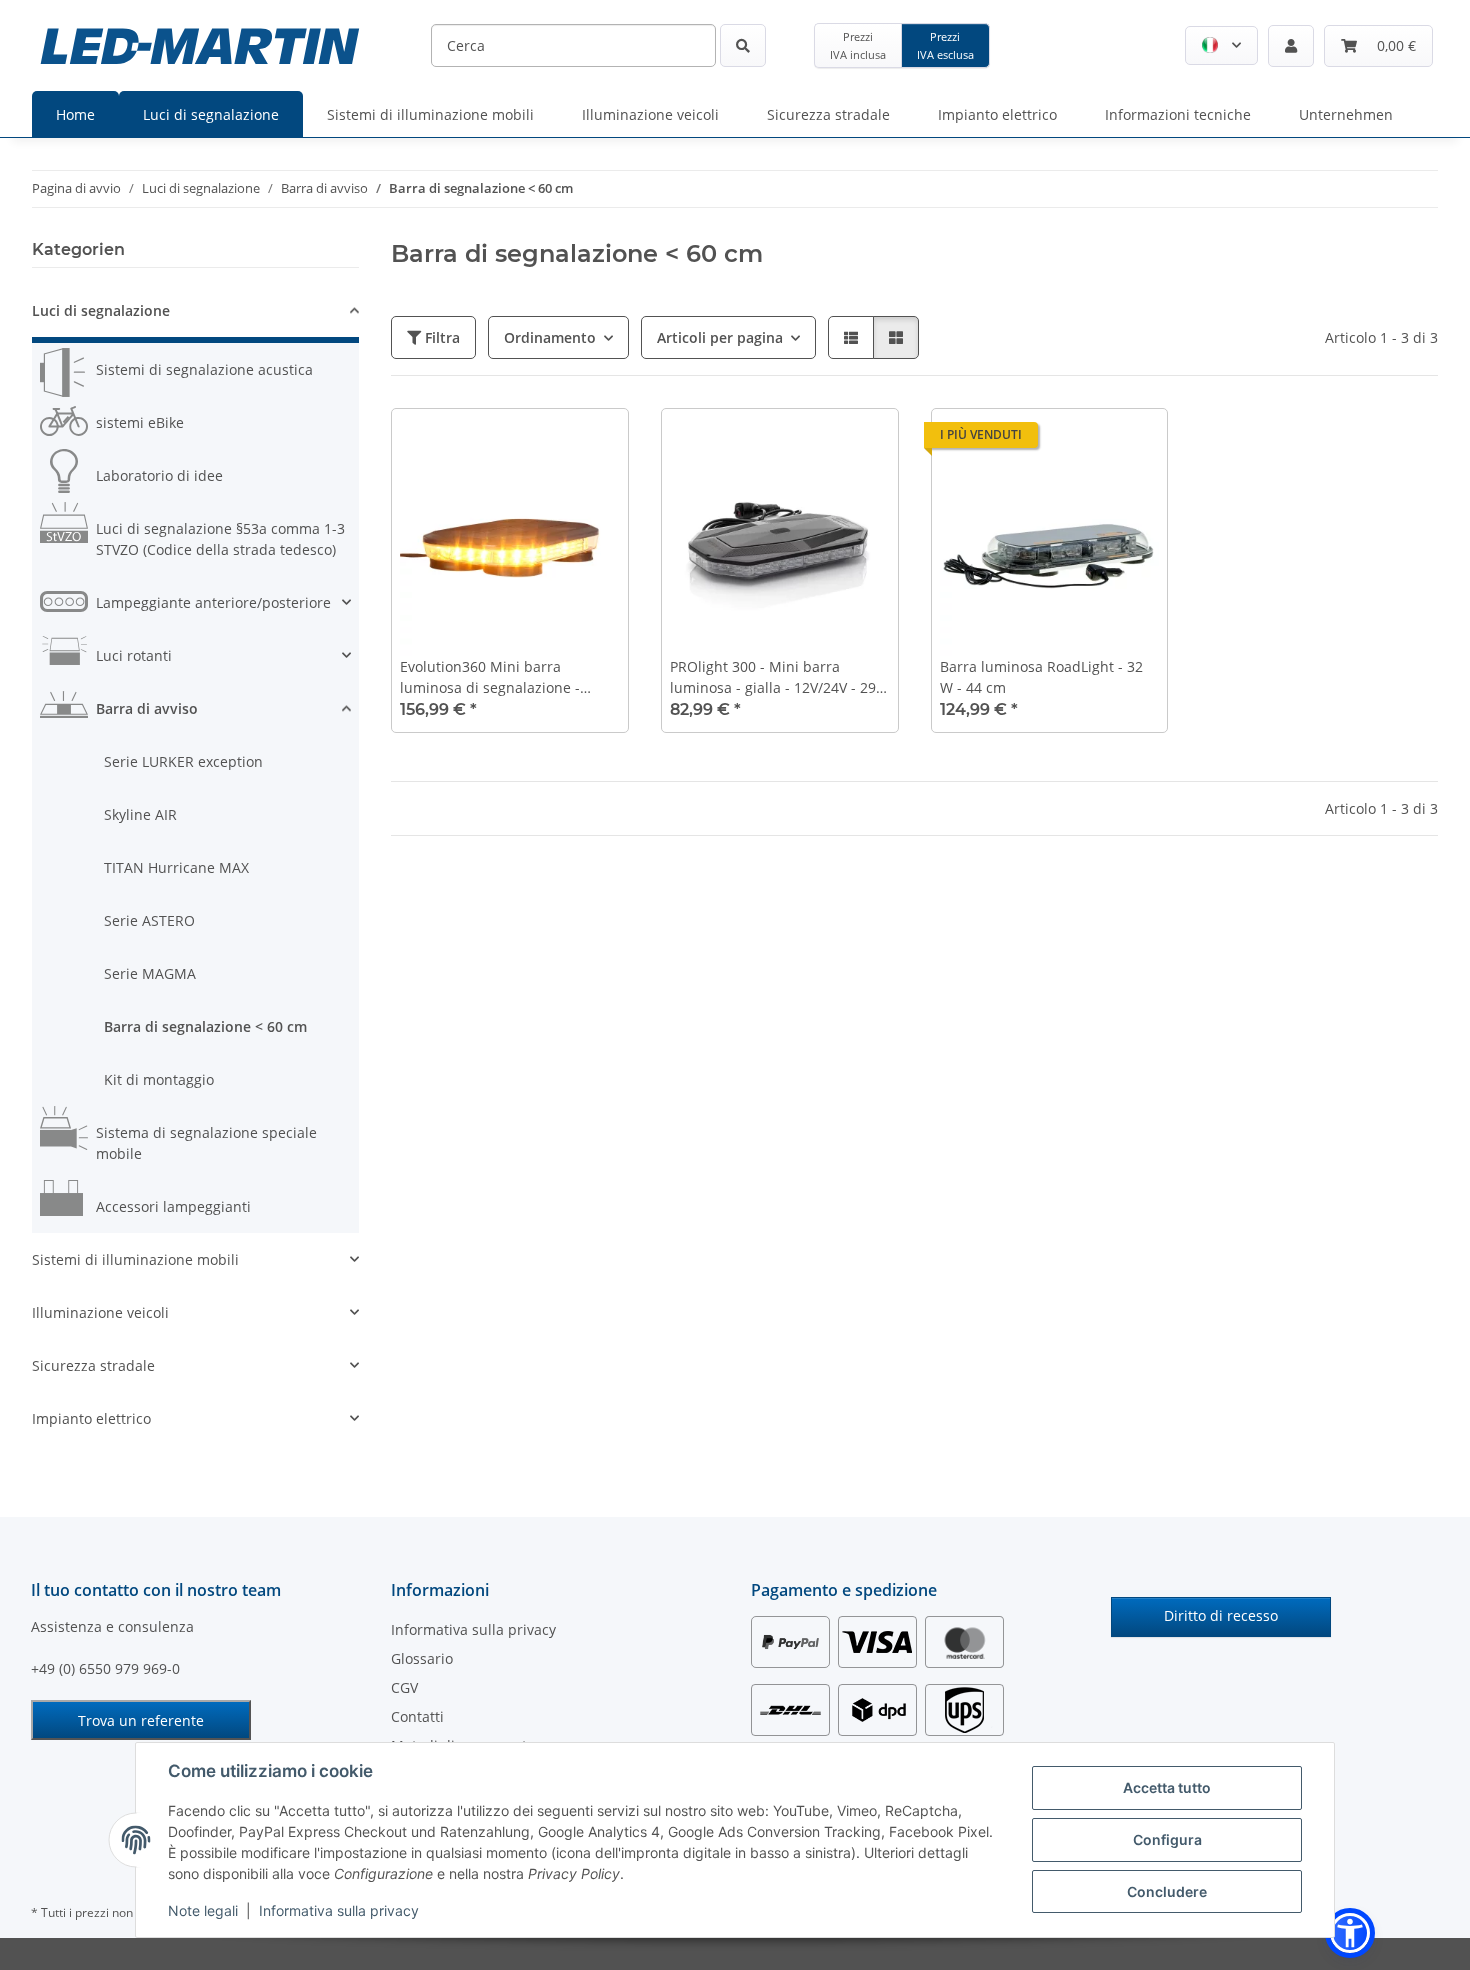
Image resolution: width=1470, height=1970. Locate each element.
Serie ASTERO (149, 920)
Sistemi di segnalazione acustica (204, 369)
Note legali (203, 1910)
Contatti (417, 1716)
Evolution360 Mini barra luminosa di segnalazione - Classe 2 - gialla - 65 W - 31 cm (501, 677)
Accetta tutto (1167, 1787)
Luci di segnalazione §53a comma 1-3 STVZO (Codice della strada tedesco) (220, 539)
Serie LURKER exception (183, 761)
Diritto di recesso (1221, 1615)
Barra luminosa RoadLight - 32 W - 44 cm (1041, 677)
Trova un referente (141, 1720)
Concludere (1167, 1891)
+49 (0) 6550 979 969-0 (105, 1668)
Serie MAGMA (150, 973)
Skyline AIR (140, 814)
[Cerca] (743, 45)
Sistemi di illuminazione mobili (135, 1259)
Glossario (422, 1658)
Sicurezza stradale (93, 1365)
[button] (1221, 45)
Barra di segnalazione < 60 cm (205, 1026)
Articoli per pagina (720, 337)
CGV (404, 1687)
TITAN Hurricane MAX (176, 867)
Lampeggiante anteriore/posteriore (213, 602)
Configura (1167, 1839)
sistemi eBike (140, 422)
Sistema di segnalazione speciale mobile (206, 1143)
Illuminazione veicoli (100, 1312)
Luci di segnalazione (101, 310)
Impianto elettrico (91, 1418)
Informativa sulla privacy (339, 1910)
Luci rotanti (134, 655)
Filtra (440, 337)
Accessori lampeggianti (173, 1206)
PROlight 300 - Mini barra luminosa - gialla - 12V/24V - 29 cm (773, 677)
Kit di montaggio (159, 1079)
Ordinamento (550, 337)
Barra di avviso (147, 708)
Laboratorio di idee (159, 475)
